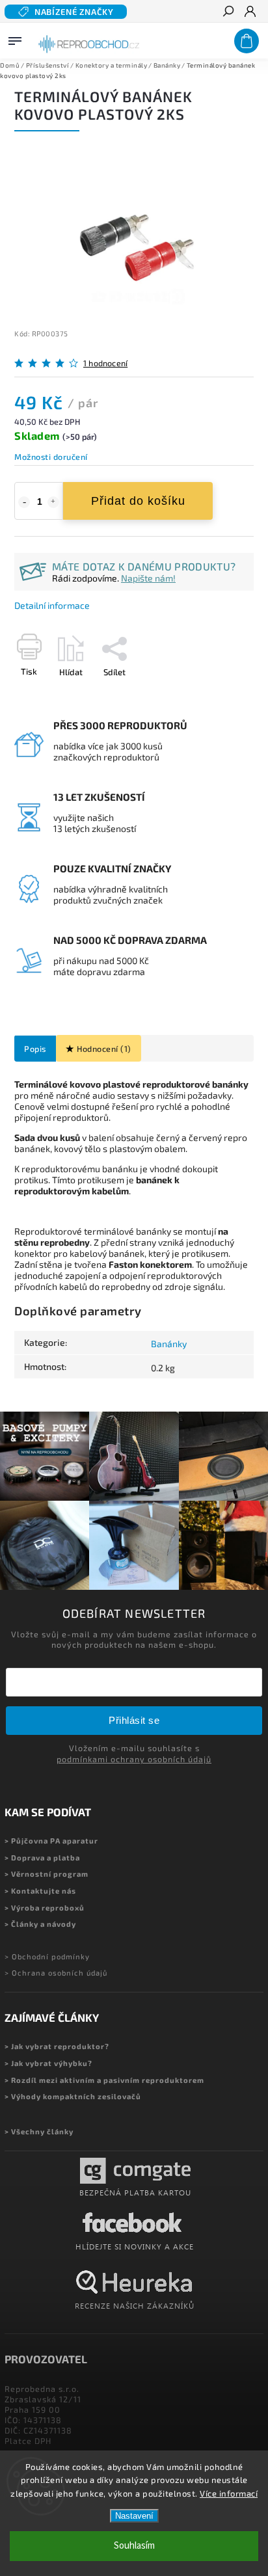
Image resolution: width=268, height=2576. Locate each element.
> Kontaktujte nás (40, 1891)
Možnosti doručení (51, 457)
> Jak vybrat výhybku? (48, 2063)
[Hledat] (228, 12)
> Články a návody (40, 1924)
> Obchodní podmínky (47, 1956)
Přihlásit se (134, 1720)
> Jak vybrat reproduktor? (57, 2046)
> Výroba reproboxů (45, 1908)
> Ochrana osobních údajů (56, 1973)
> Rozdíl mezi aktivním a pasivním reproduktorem (104, 2080)
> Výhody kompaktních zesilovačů (73, 2096)
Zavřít (221, 695)
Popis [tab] (35, 1049)
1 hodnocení (105, 363)
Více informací (229, 2493)
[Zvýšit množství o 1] (53, 502)
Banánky (169, 1344)
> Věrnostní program (47, 1874)
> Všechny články (39, 2131)
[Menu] (15, 38)
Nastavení (134, 2516)
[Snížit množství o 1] (24, 502)
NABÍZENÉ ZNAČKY (74, 12)
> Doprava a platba (42, 1858)
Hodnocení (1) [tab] (104, 1049)
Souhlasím (134, 2546)
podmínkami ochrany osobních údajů (134, 1759)
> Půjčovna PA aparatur (51, 1841)
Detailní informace (52, 605)
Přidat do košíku (138, 501)
